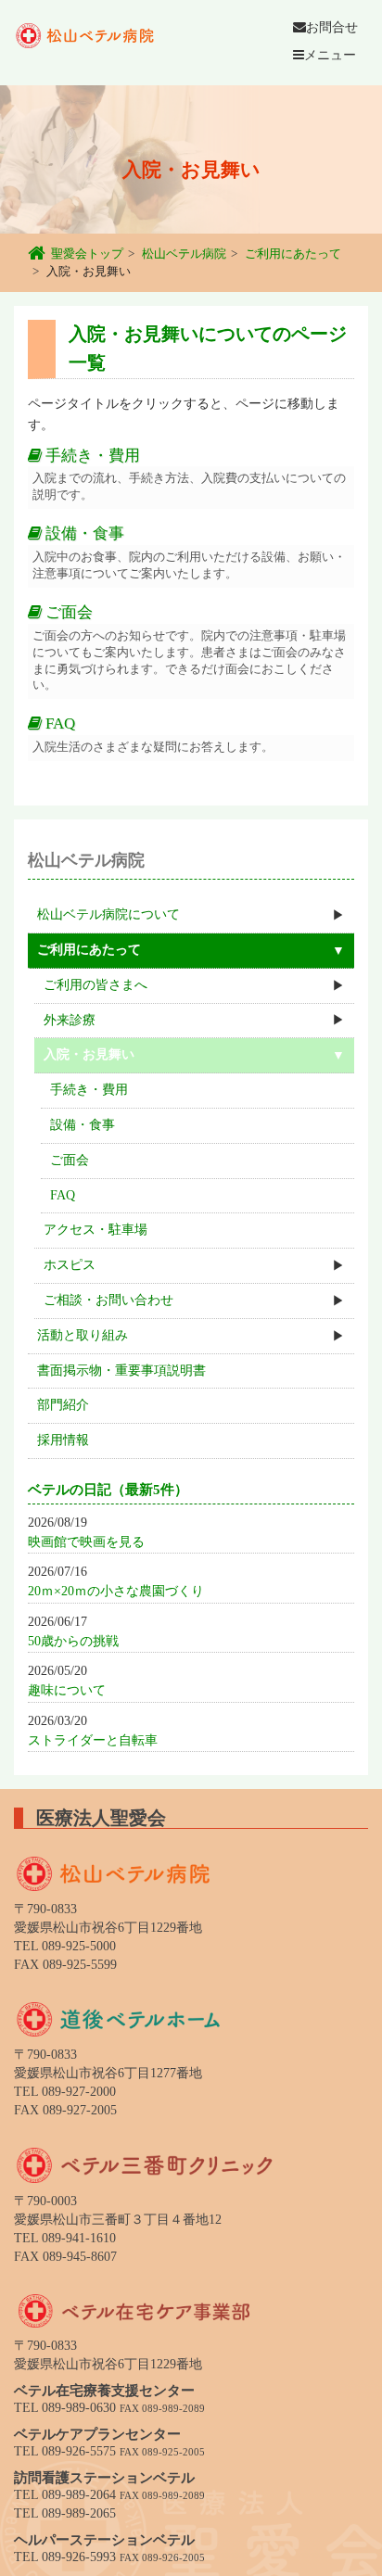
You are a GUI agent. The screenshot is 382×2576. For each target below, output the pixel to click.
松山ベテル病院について (108, 914)
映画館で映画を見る (86, 1542)
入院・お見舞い (89, 1054)
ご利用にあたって (293, 254)
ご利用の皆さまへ (95, 985)
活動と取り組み (83, 1335)
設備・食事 (83, 533)
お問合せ (332, 27)
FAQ (58, 723)
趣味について (67, 1690)
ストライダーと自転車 (93, 1740)
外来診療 (70, 1020)
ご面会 (67, 612)
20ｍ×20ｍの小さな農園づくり (116, 1591)
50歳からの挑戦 (73, 1641)
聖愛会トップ (87, 254)
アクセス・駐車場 (95, 1230)
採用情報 (63, 1440)
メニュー (330, 55)
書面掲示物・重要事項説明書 (121, 1370)
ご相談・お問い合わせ (108, 1300)
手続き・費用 (91, 456)
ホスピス (70, 1265)
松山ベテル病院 (184, 254)
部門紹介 (63, 1405)
